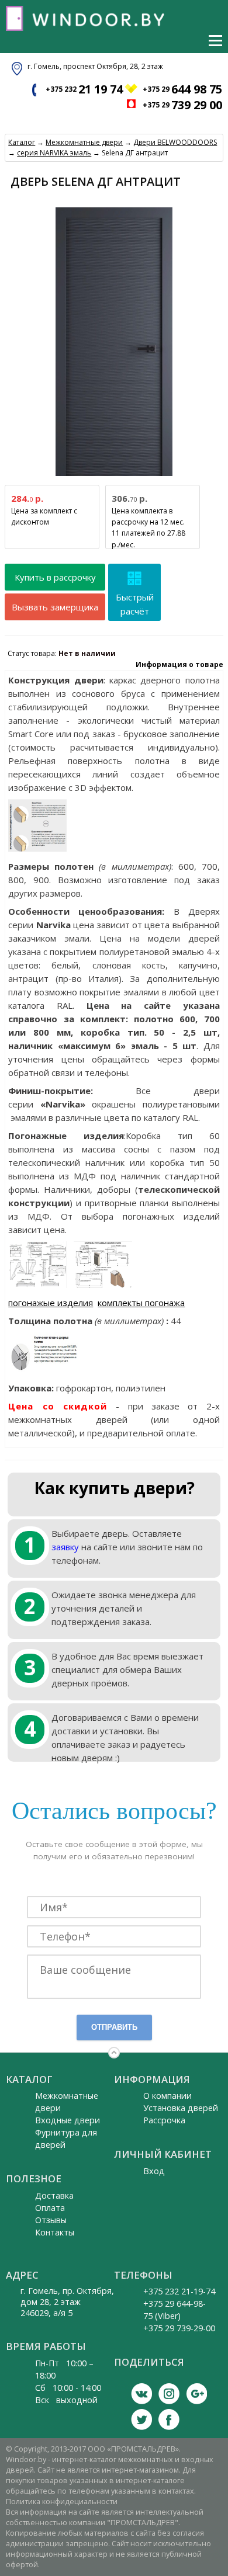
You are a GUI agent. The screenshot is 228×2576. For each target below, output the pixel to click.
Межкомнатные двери (84, 142)
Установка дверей (181, 2108)
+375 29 (182, 89)
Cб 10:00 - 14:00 (68, 2388)
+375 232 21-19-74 (179, 2291)
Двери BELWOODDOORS (175, 142)
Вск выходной (66, 2400)
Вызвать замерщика (55, 607)
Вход (154, 2171)
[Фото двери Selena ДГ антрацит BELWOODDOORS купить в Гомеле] (114, 476)
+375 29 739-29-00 (179, 2328)
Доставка (54, 2195)
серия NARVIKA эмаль (54, 153)
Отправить (114, 2027)
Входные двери (68, 2120)
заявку (65, 1547)
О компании (167, 2096)
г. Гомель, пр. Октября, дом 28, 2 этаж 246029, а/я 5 (67, 2302)
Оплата (50, 2208)
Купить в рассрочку (55, 577)
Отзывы (51, 2220)
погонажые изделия (51, 1303)
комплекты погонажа (141, 1303)
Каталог (22, 142)
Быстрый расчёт (135, 604)
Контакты (55, 2232)
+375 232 (84, 89)
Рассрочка (164, 2120)
